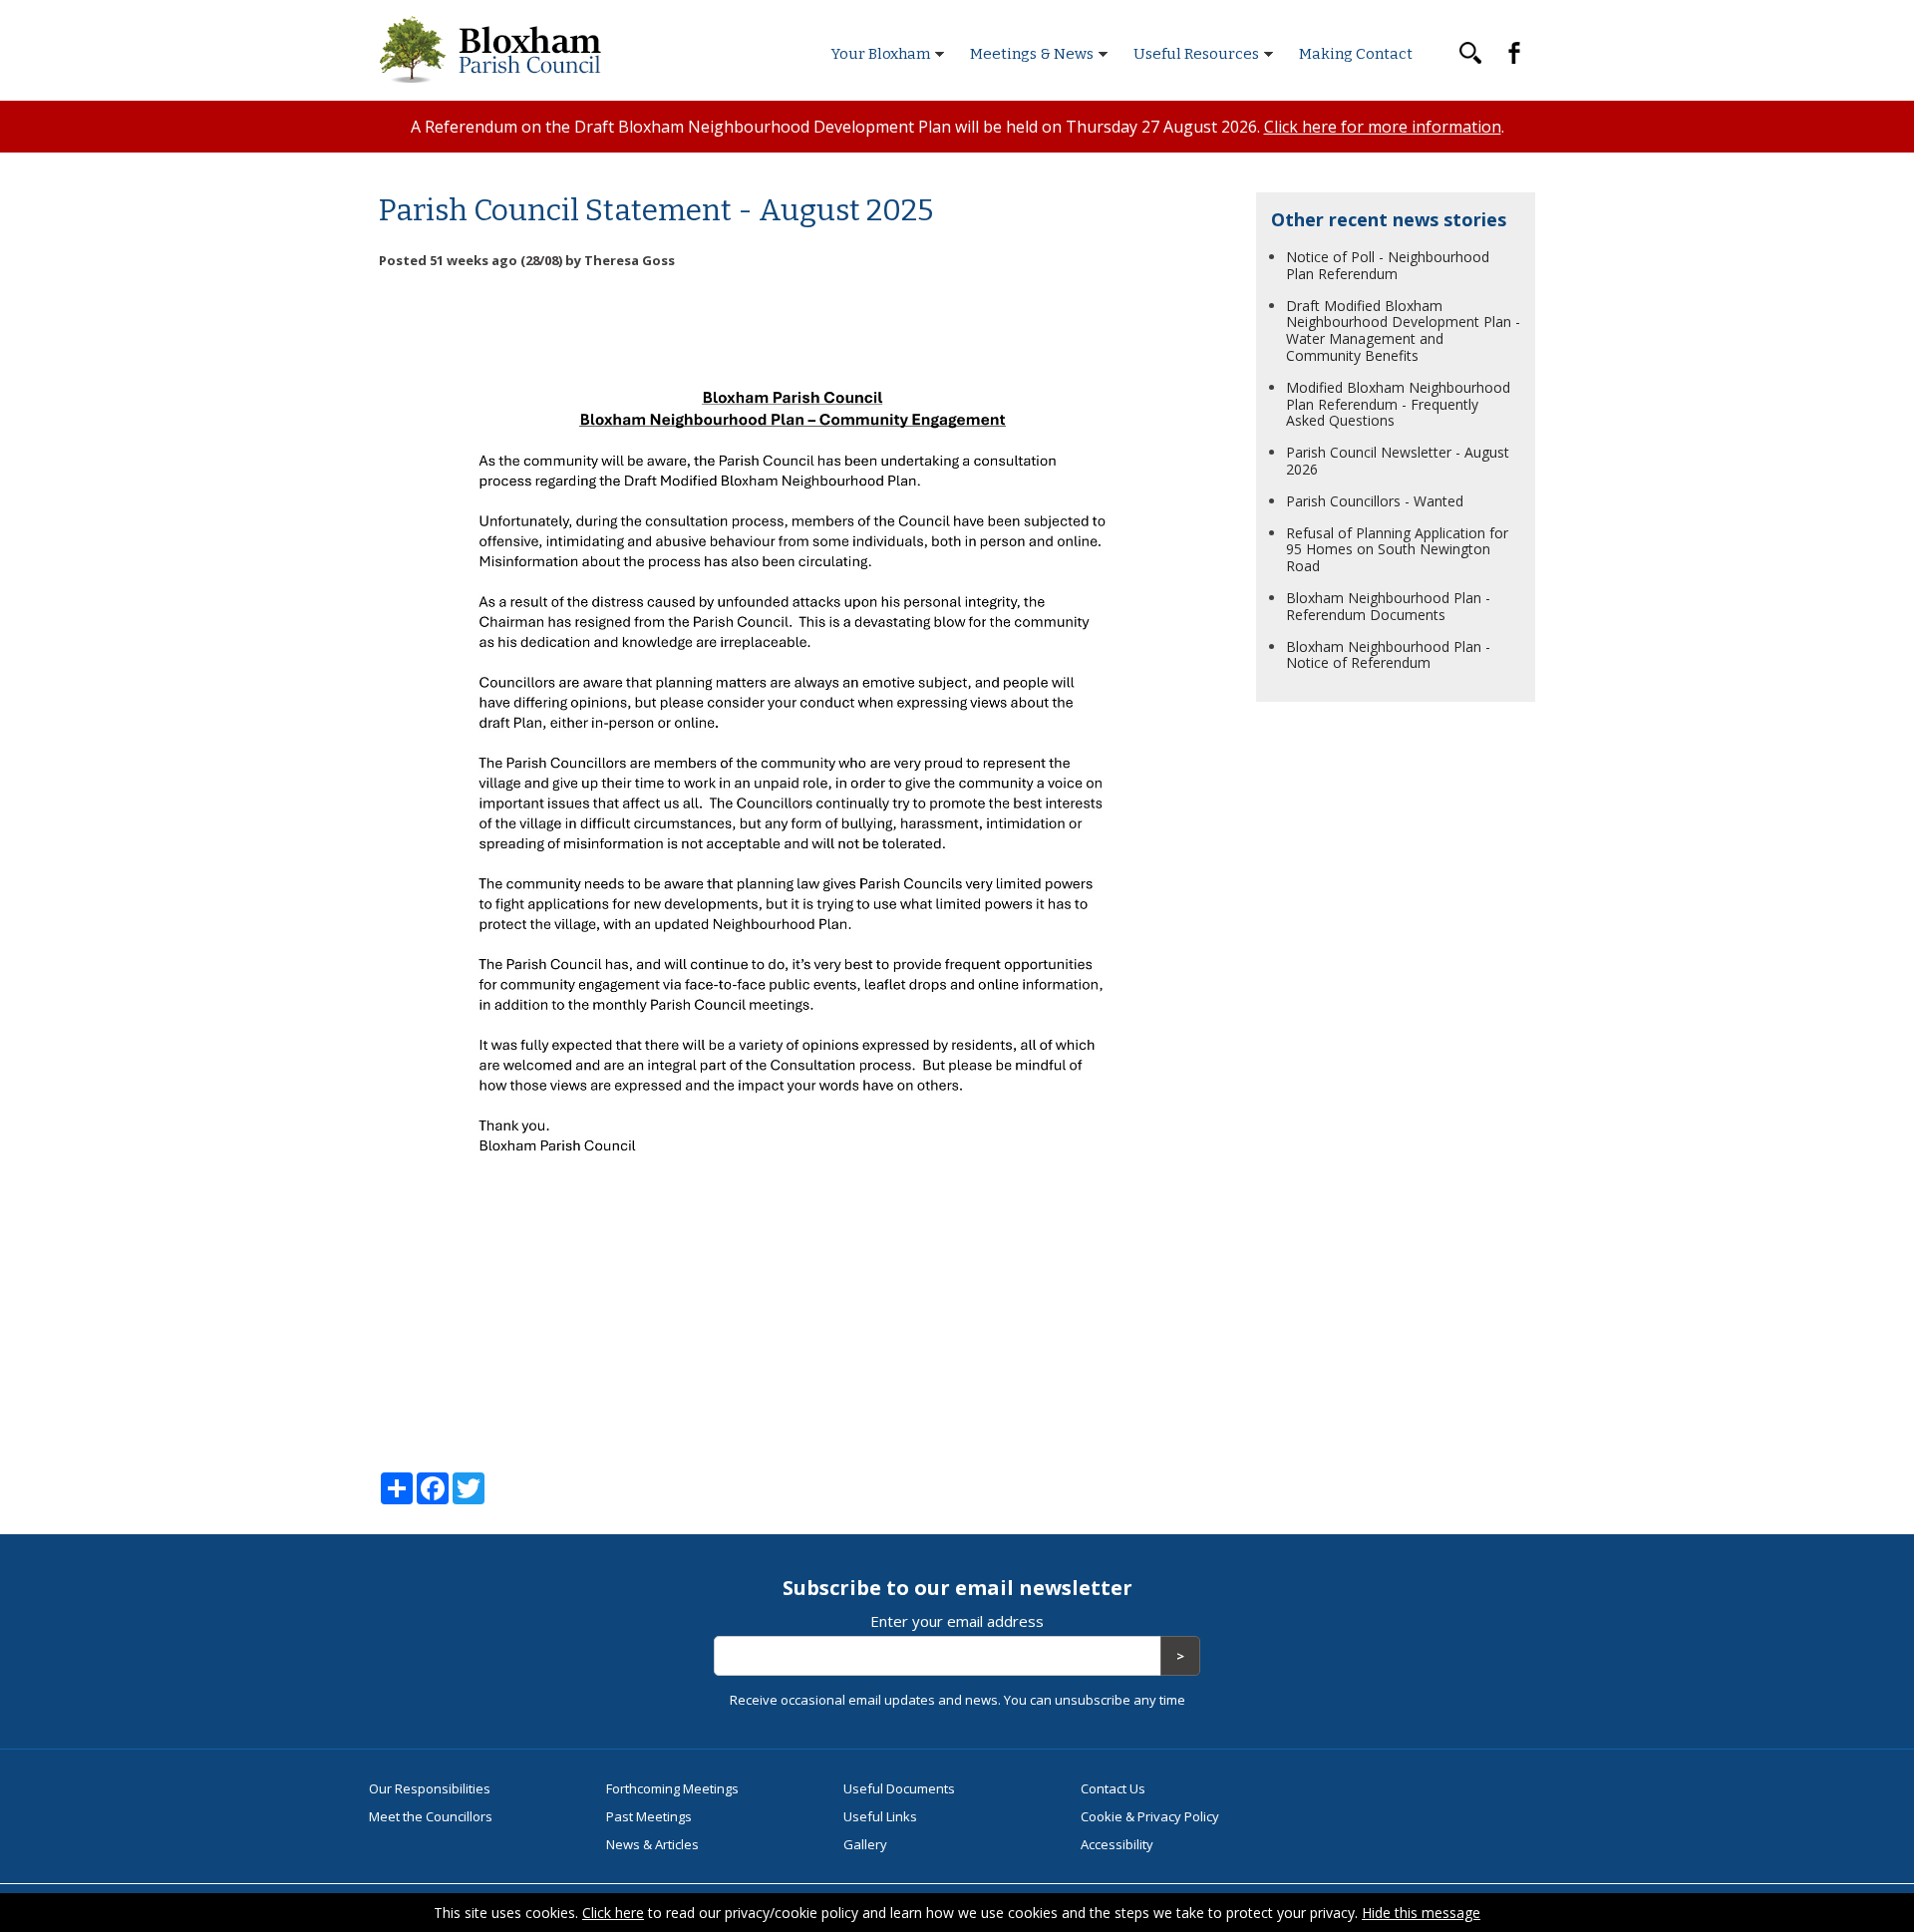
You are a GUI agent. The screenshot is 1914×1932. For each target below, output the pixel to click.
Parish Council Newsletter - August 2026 (1398, 461)
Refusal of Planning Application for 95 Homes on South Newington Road (1397, 550)
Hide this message (1421, 1913)
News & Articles (652, 1844)
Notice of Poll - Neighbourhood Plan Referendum (1388, 265)
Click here (613, 1913)
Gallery (865, 1844)
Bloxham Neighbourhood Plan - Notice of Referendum (1388, 655)
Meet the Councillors (431, 1816)
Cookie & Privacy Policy (1150, 1816)
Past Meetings (649, 1816)
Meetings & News (1032, 54)
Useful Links (880, 1816)
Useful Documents (899, 1788)
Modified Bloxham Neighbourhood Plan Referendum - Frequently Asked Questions (1398, 404)
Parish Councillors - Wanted (1375, 501)
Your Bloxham (881, 54)
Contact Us (1113, 1788)
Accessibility (1117, 1844)
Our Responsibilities (430, 1788)
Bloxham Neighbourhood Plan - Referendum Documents (1388, 606)
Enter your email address (957, 1621)
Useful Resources (1196, 54)
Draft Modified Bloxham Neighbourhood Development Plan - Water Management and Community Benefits (1403, 330)
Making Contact (1356, 54)
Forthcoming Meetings (672, 1788)
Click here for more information (1383, 127)
